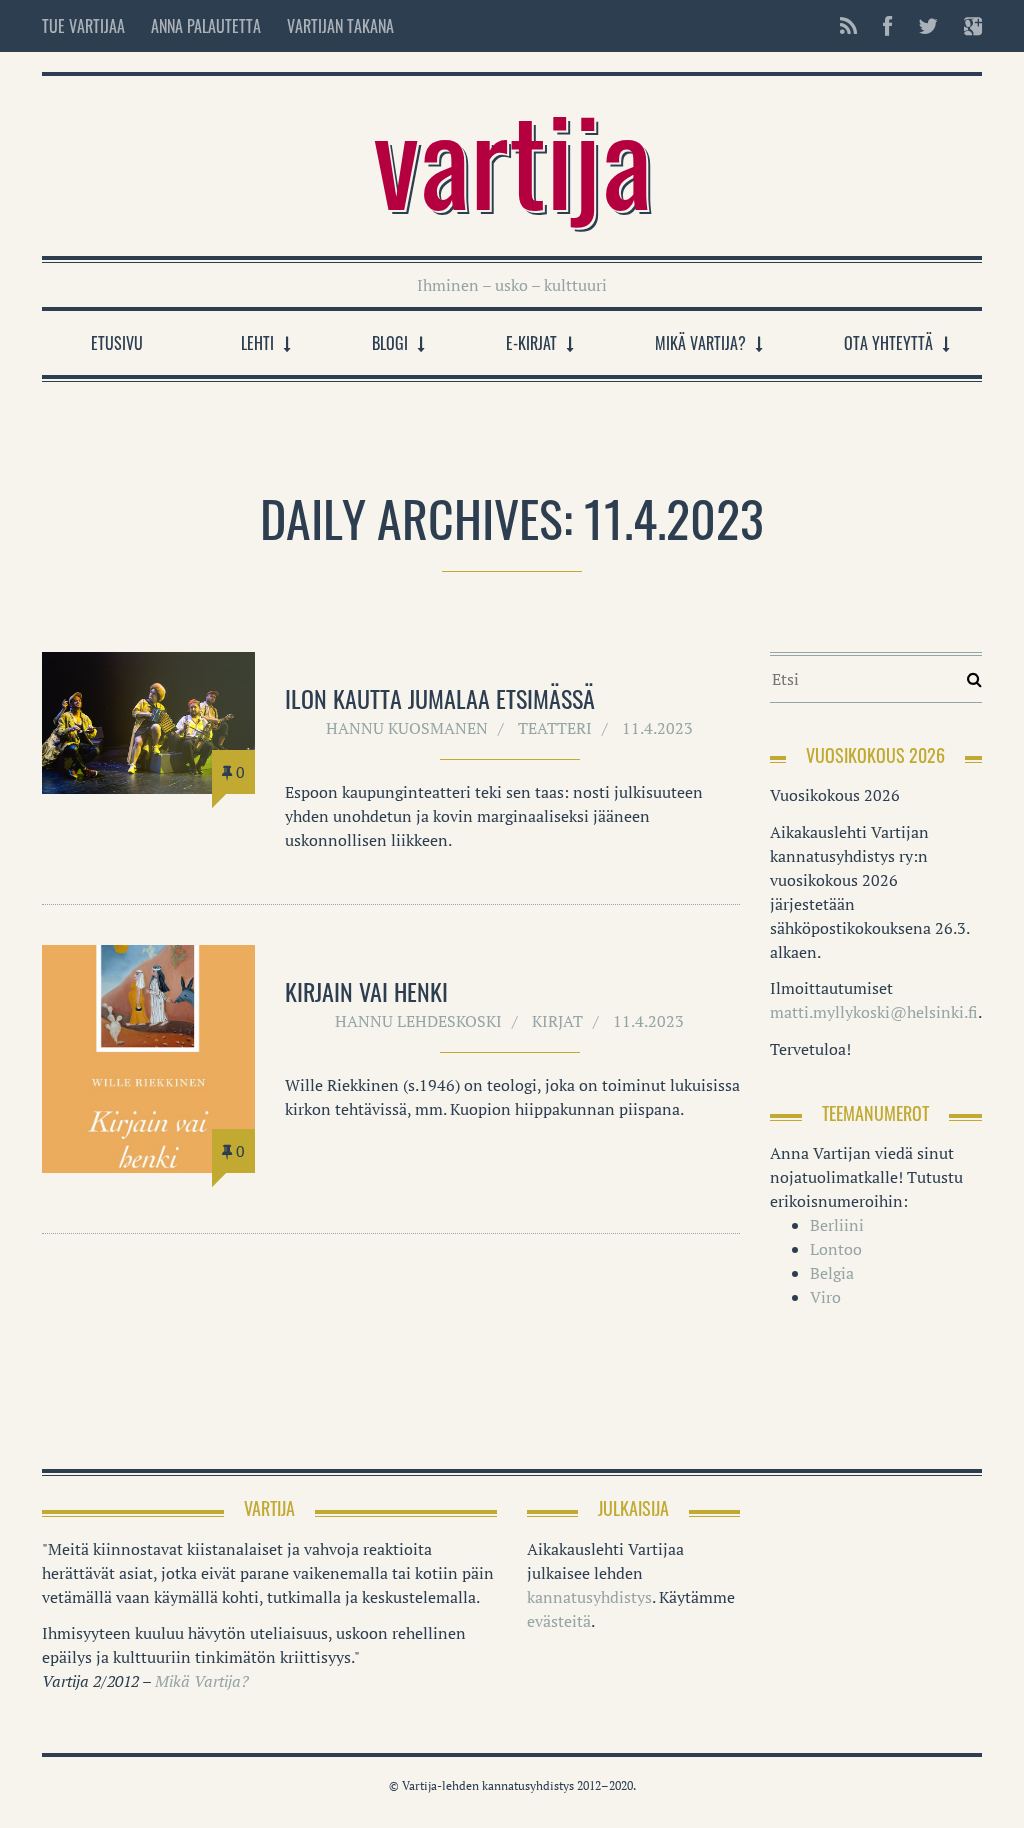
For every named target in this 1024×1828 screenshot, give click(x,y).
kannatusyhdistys (589, 1597)
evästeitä (559, 1621)
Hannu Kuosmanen (407, 728)
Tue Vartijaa (83, 26)
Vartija (512, 156)
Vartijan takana (340, 26)
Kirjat (557, 1021)
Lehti (257, 343)
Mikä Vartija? (700, 343)
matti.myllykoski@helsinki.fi (874, 1012)
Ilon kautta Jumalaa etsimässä (440, 698)
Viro (825, 1297)
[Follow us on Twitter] (928, 26)
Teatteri (555, 728)
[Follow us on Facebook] (887, 26)
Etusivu (117, 343)
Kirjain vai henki (366, 991)
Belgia (832, 1273)
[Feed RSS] (848, 26)
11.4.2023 (657, 728)
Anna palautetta (206, 26)
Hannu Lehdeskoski (418, 1021)
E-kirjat (531, 343)
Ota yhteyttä (888, 343)
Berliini (837, 1225)
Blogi (390, 343)
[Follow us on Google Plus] (967, 26)
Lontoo (836, 1249)
